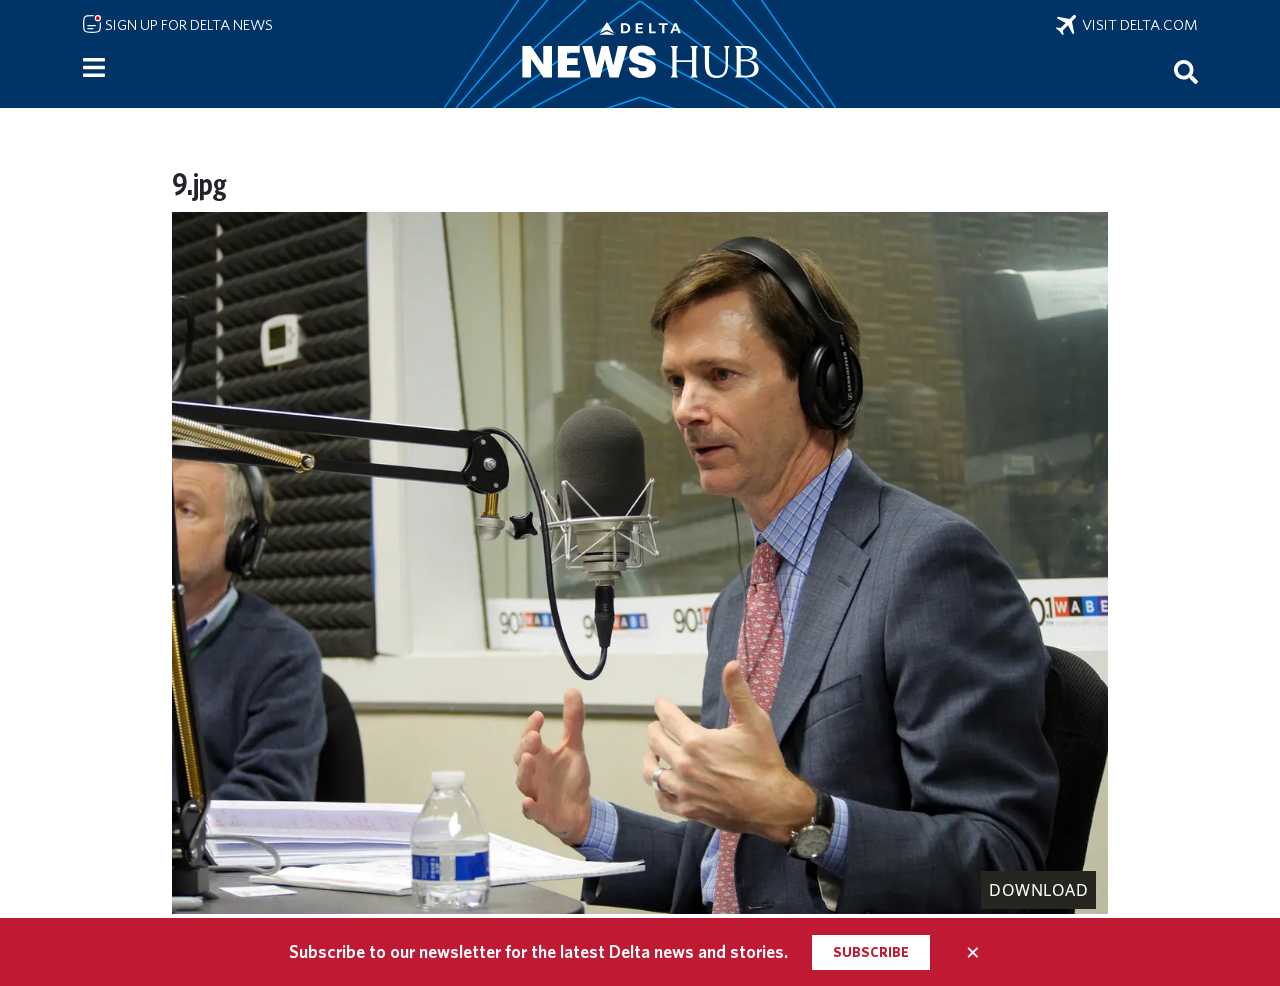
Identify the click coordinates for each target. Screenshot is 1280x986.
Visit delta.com (1137, 25)
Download (1038, 890)
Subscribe (871, 952)
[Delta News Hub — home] (640, 54)
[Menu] (94, 68)
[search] (1186, 71)
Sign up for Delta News (187, 25)
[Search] (1186, 71)
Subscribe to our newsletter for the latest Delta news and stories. (538, 951)
